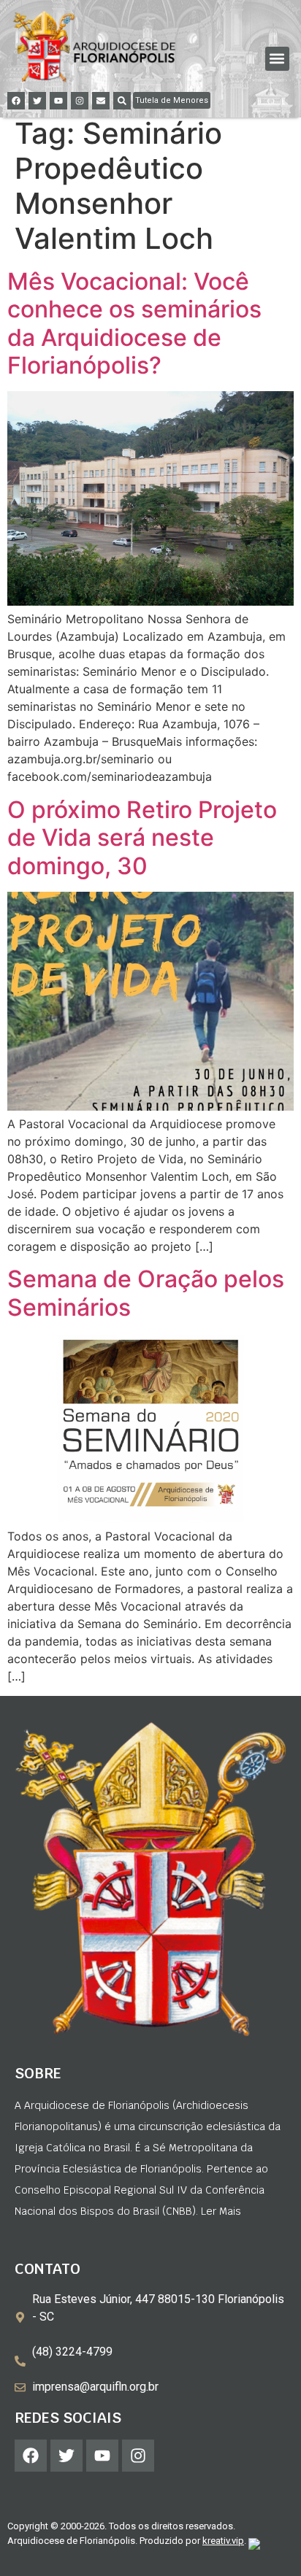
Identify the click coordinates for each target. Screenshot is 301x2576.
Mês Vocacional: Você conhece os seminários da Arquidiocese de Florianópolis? (134, 323)
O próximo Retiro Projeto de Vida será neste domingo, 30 (142, 838)
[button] (277, 59)
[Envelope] (101, 101)
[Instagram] (80, 101)
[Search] (122, 101)
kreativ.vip (223, 2541)
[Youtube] (58, 101)
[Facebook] (16, 101)
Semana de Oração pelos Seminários (146, 1293)
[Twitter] (37, 101)
